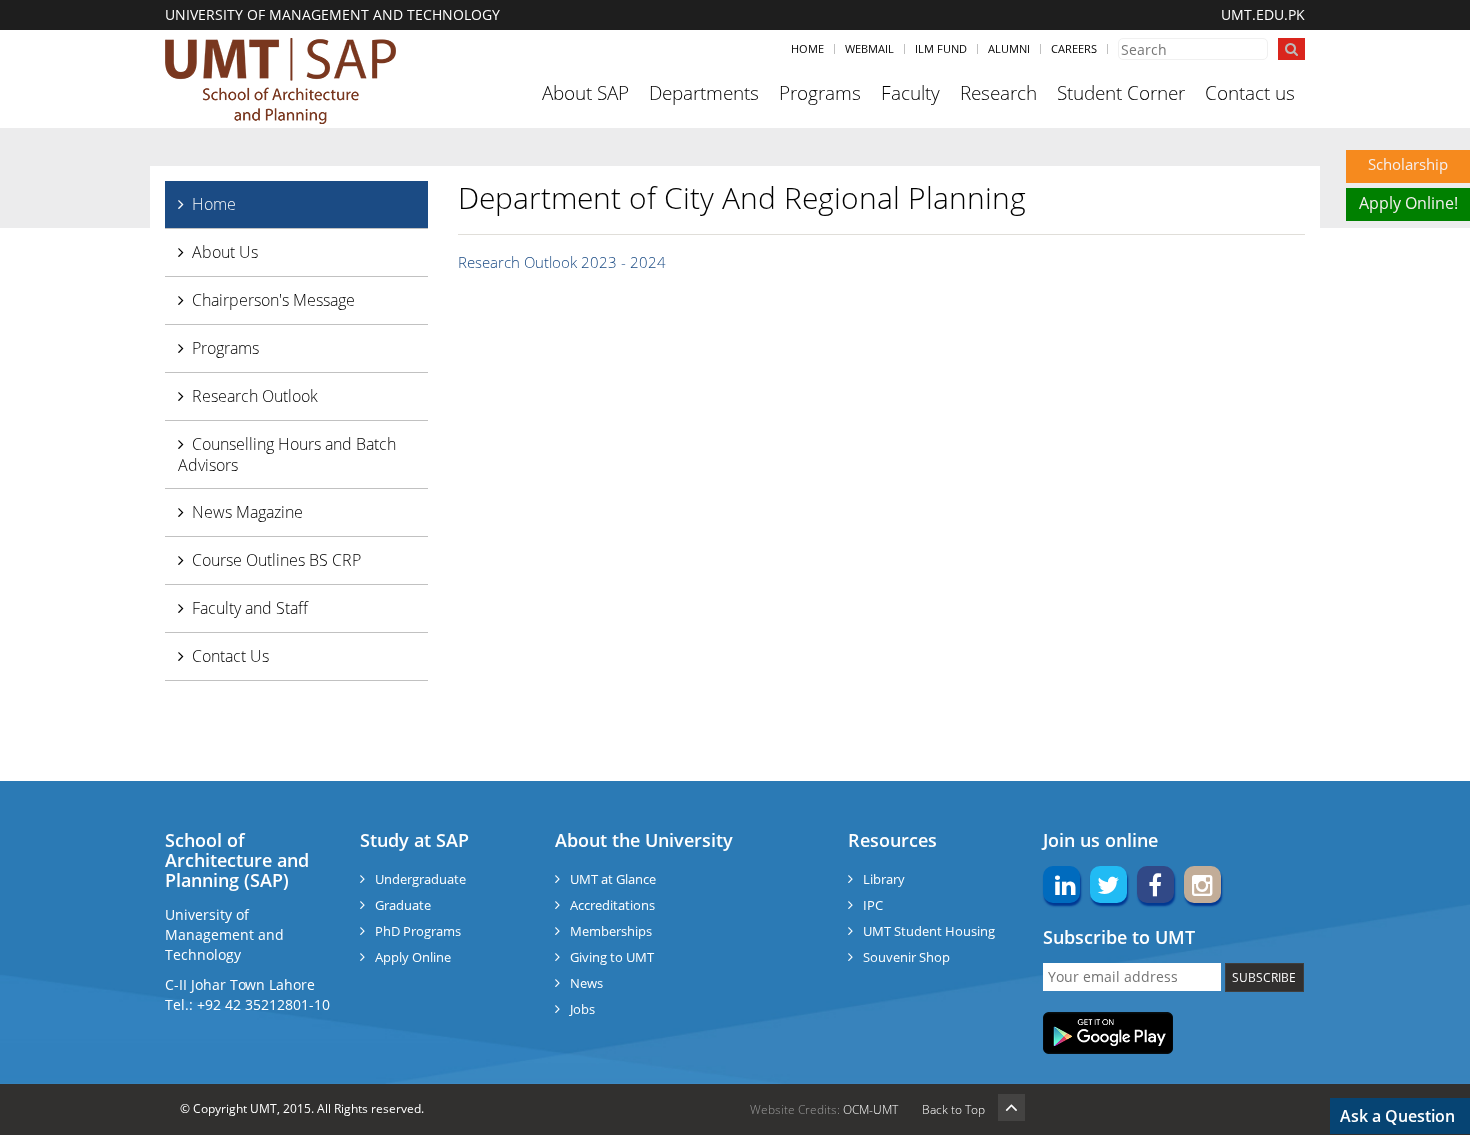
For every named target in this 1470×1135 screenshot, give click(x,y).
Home (807, 48)
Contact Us (230, 656)
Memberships (611, 931)
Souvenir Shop (906, 957)
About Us (225, 252)
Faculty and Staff (250, 608)
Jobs (582, 1009)
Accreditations (612, 905)
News (586, 983)
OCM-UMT (870, 1109)
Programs (820, 93)
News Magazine (247, 512)
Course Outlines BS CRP (276, 560)
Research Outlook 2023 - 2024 (562, 262)
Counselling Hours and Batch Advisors (287, 454)
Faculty (910, 93)
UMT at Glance (613, 879)
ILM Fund (941, 48)
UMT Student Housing (929, 931)
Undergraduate (420, 879)
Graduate (403, 905)
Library (884, 879)
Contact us (1250, 93)
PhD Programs (418, 931)
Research (998, 93)
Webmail (869, 48)
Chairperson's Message (273, 300)
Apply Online (413, 957)
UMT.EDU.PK (1263, 14)
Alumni (1009, 48)
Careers (1074, 48)
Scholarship (1408, 164)
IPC (873, 905)
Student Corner (1121, 93)
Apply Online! (1408, 203)
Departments (704, 93)
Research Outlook (255, 396)
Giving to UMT (612, 957)
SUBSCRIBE (1264, 977)
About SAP (585, 93)
